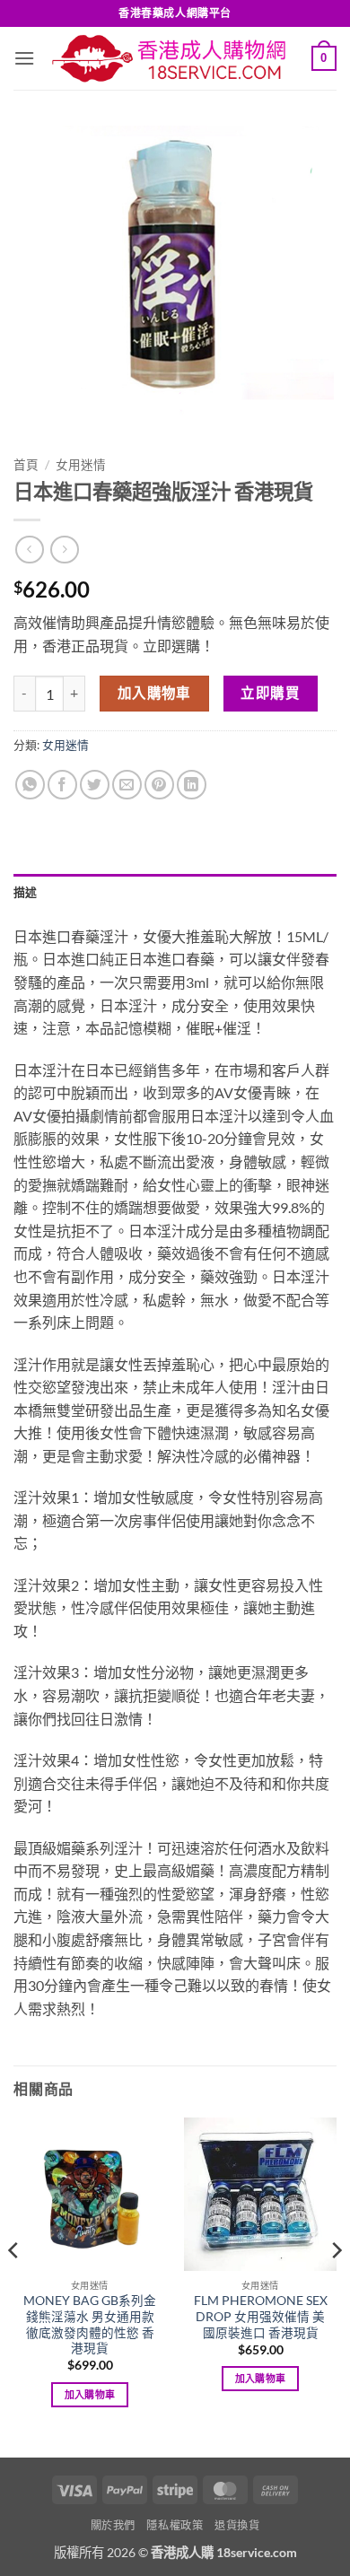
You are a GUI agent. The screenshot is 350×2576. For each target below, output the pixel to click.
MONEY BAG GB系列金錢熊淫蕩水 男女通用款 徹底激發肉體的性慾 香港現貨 (90, 2324)
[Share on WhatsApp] (30, 785)
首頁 (26, 465)
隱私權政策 (175, 2525)
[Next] (336, 2286)
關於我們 (113, 2525)
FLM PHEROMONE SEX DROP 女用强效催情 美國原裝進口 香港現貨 (261, 2316)
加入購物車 (154, 693)
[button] (24, 58)
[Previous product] (64, 550)
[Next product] (29, 550)
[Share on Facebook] (62, 785)
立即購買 (270, 693)
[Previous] (14, 2286)
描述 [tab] (26, 892)
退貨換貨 (237, 2525)
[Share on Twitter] (95, 785)
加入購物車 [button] (90, 2394)
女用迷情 (81, 465)
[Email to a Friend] (127, 785)
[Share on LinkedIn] (192, 785)
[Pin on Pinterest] (159, 785)
